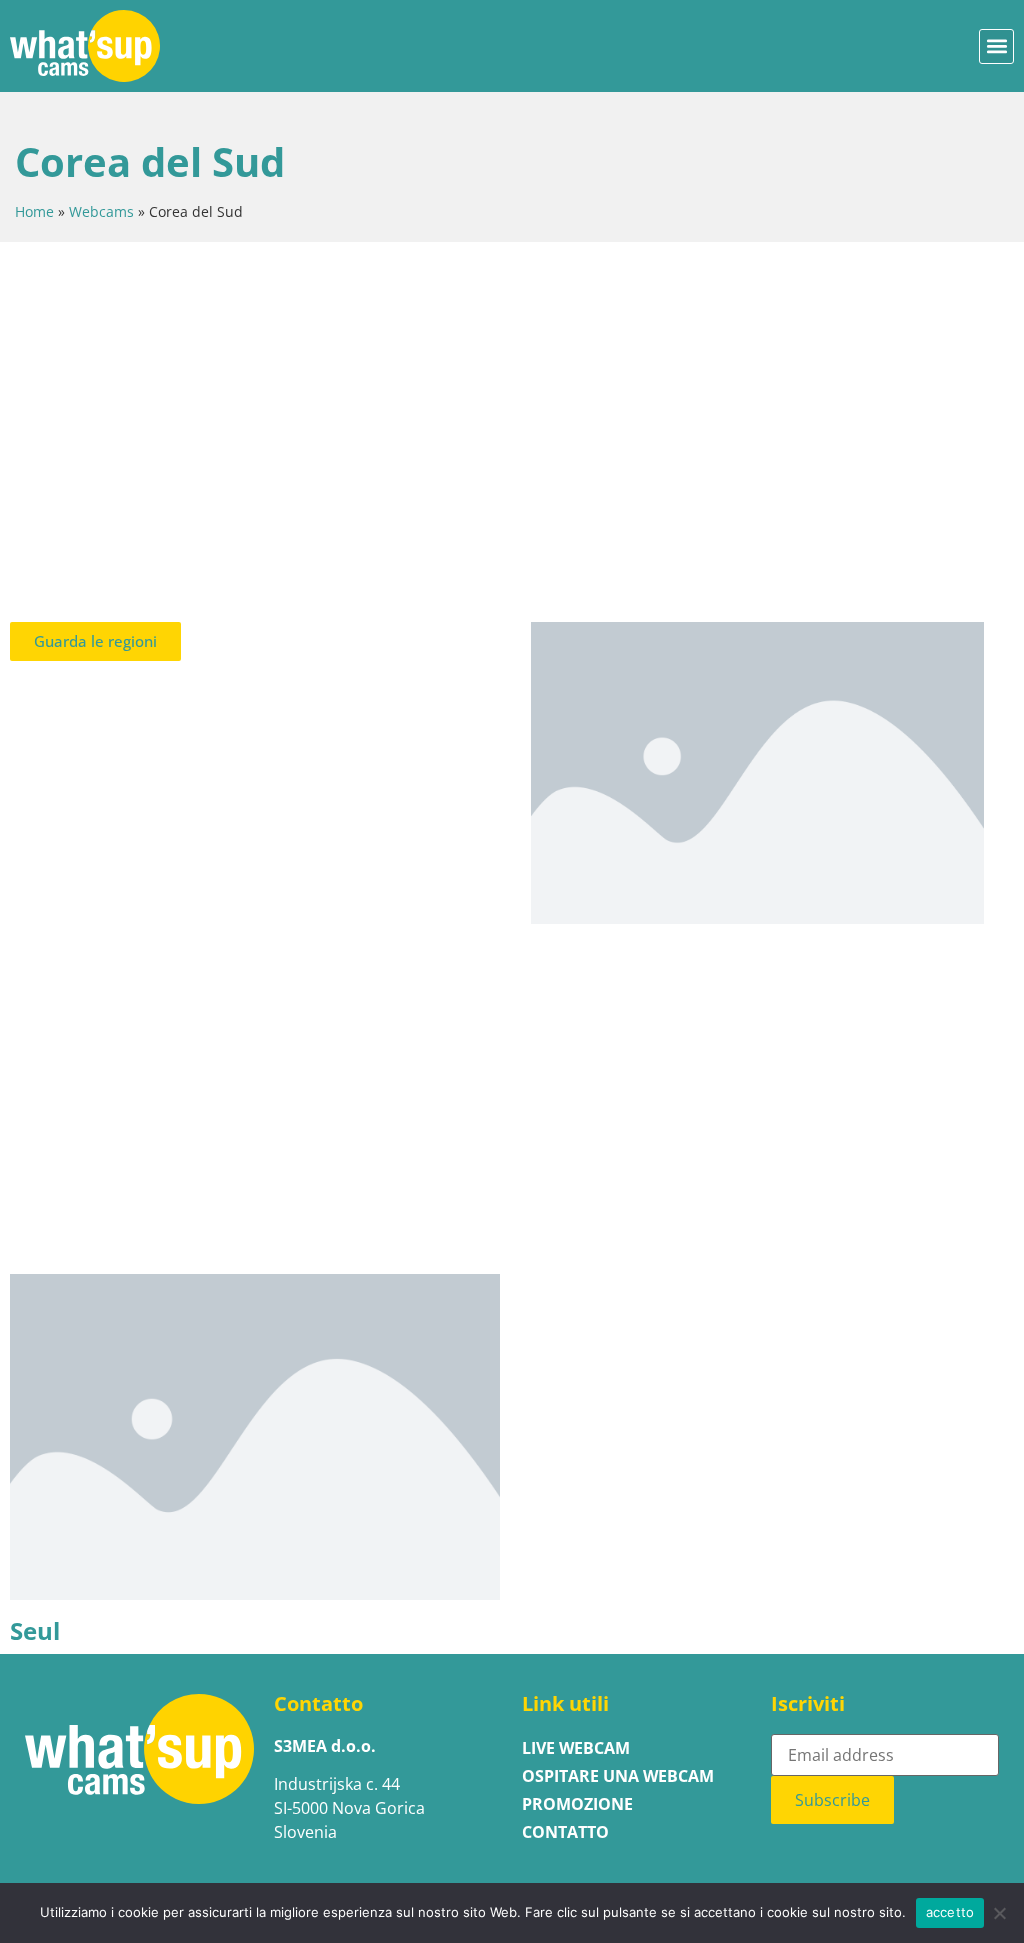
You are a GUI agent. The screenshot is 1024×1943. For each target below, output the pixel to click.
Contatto (565, 1832)
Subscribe (832, 1800)
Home (34, 211)
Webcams (101, 211)
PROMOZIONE (577, 1804)
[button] (996, 46)
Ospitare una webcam (618, 1776)
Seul (35, 1631)
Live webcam (576, 1748)
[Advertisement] (512, 412)
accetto (950, 1912)
